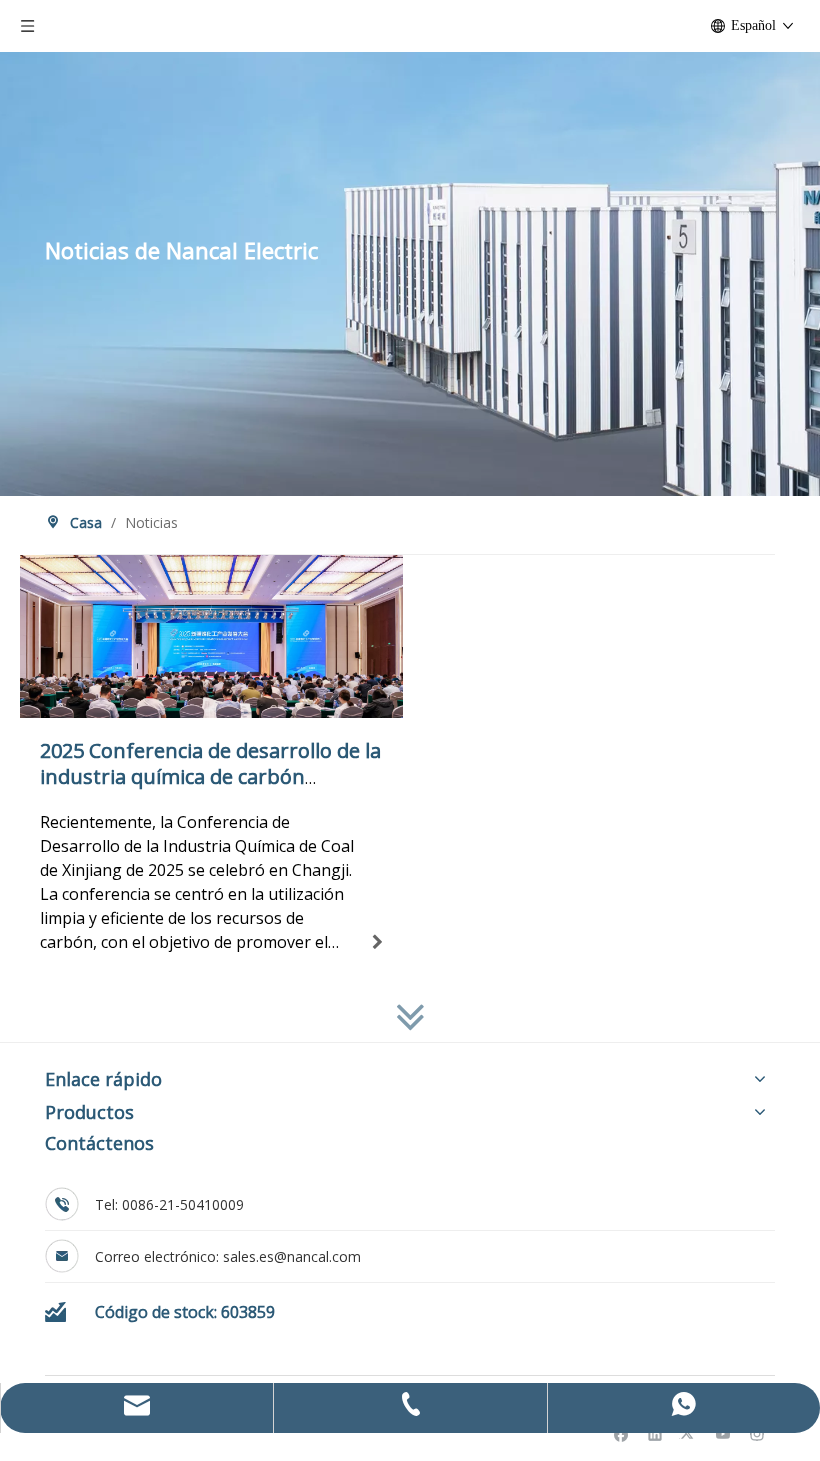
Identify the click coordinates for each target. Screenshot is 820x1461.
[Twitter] (689, 1434)
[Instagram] (757, 1434)
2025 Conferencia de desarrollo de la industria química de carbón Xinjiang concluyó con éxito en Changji (210, 789)
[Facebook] (621, 1434)
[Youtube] (723, 1434)
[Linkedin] (655, 1434)
